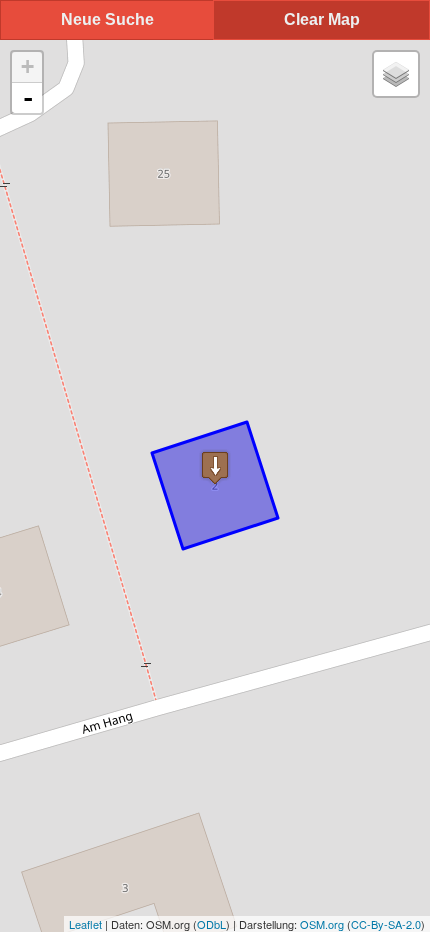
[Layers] (396, 74)
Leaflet (85, 924)
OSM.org (322, 924)
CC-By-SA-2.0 (386, 924)
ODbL (211, 924)
